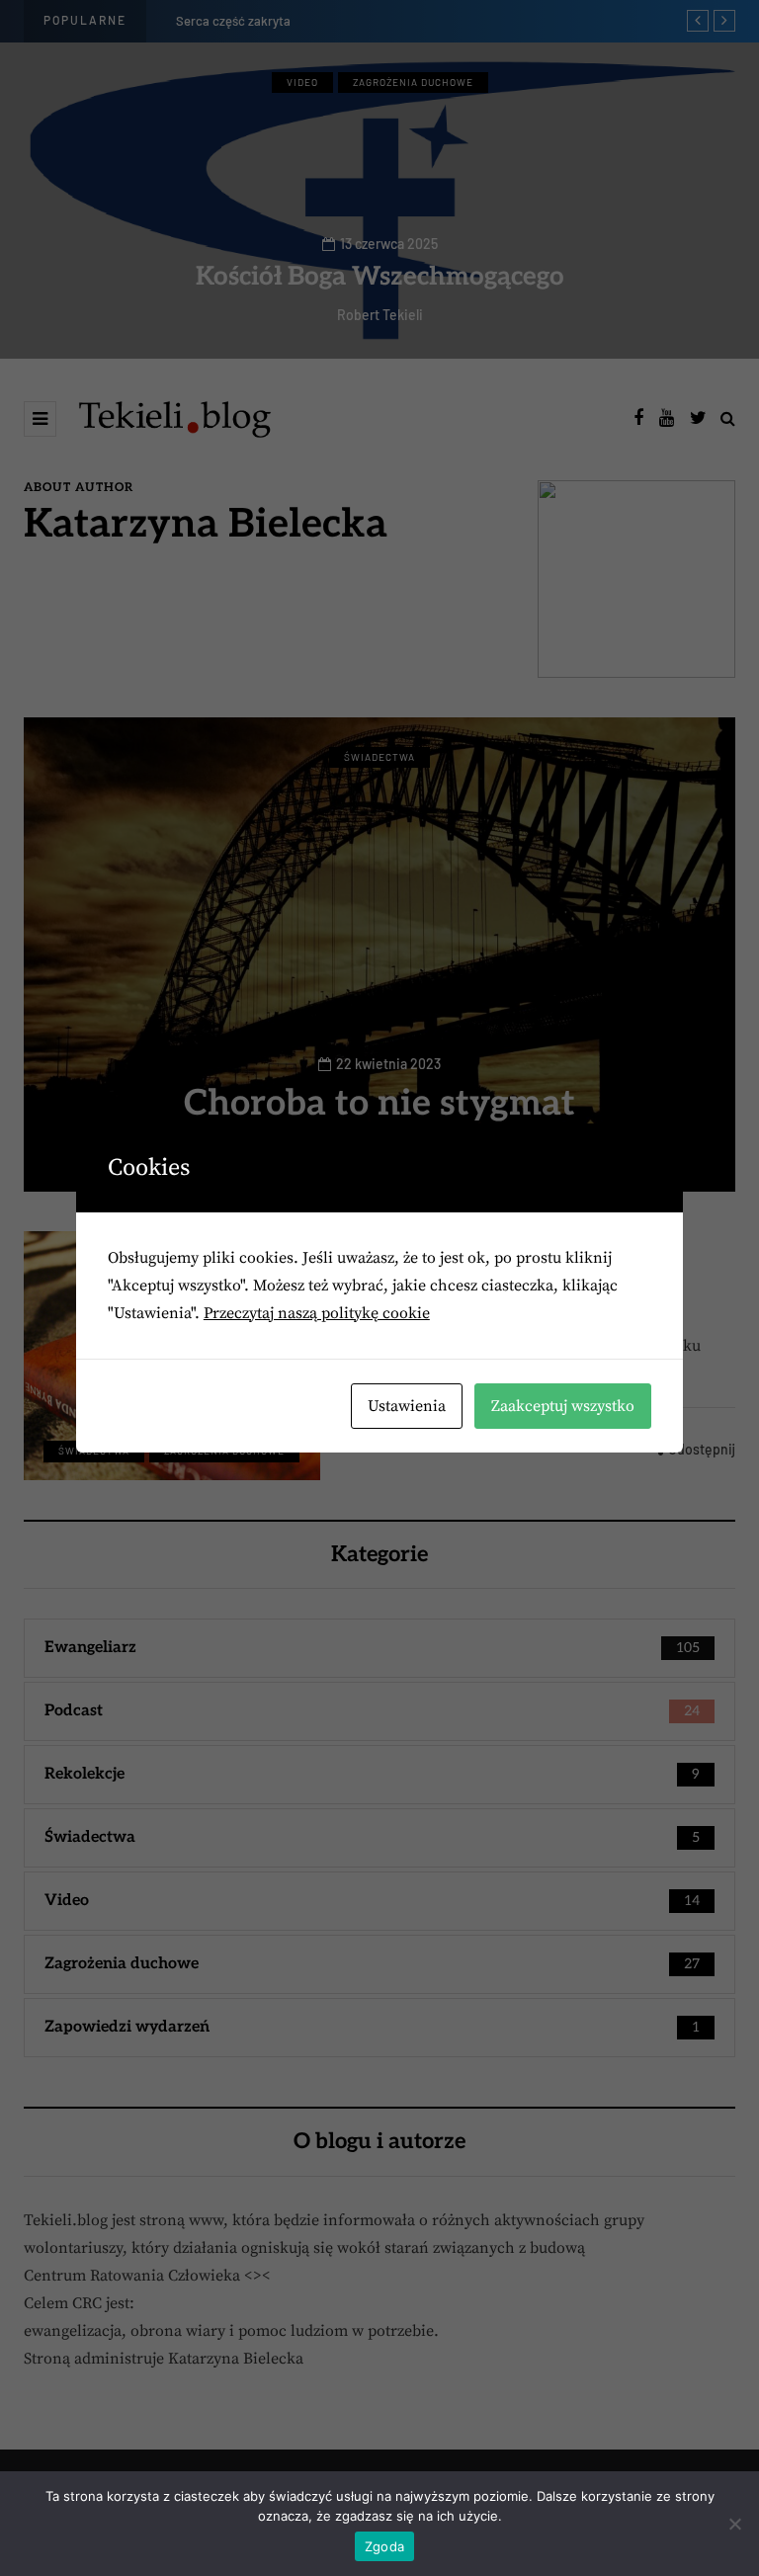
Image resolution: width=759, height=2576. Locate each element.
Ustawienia (407, 1406)
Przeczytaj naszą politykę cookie (317, 1313)
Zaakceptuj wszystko (563, 1406)
